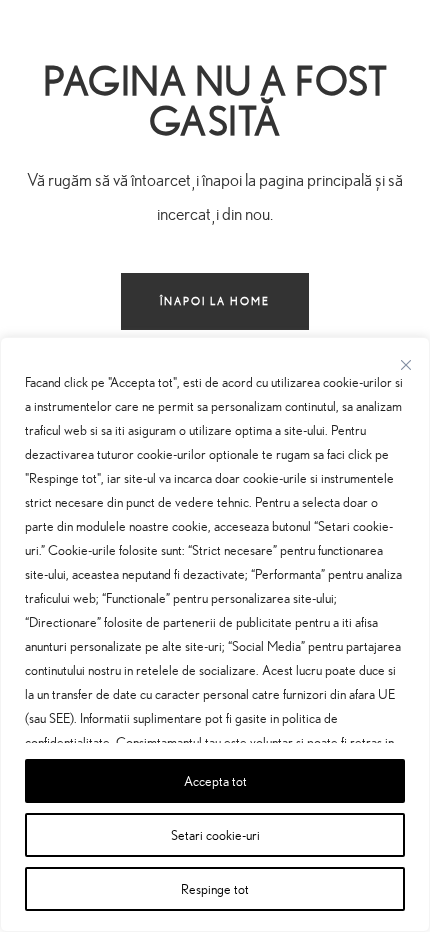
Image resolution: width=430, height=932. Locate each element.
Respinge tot (215, 888)
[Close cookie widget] (406, 365)
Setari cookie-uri (215, 834)
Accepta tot (215, 780)
